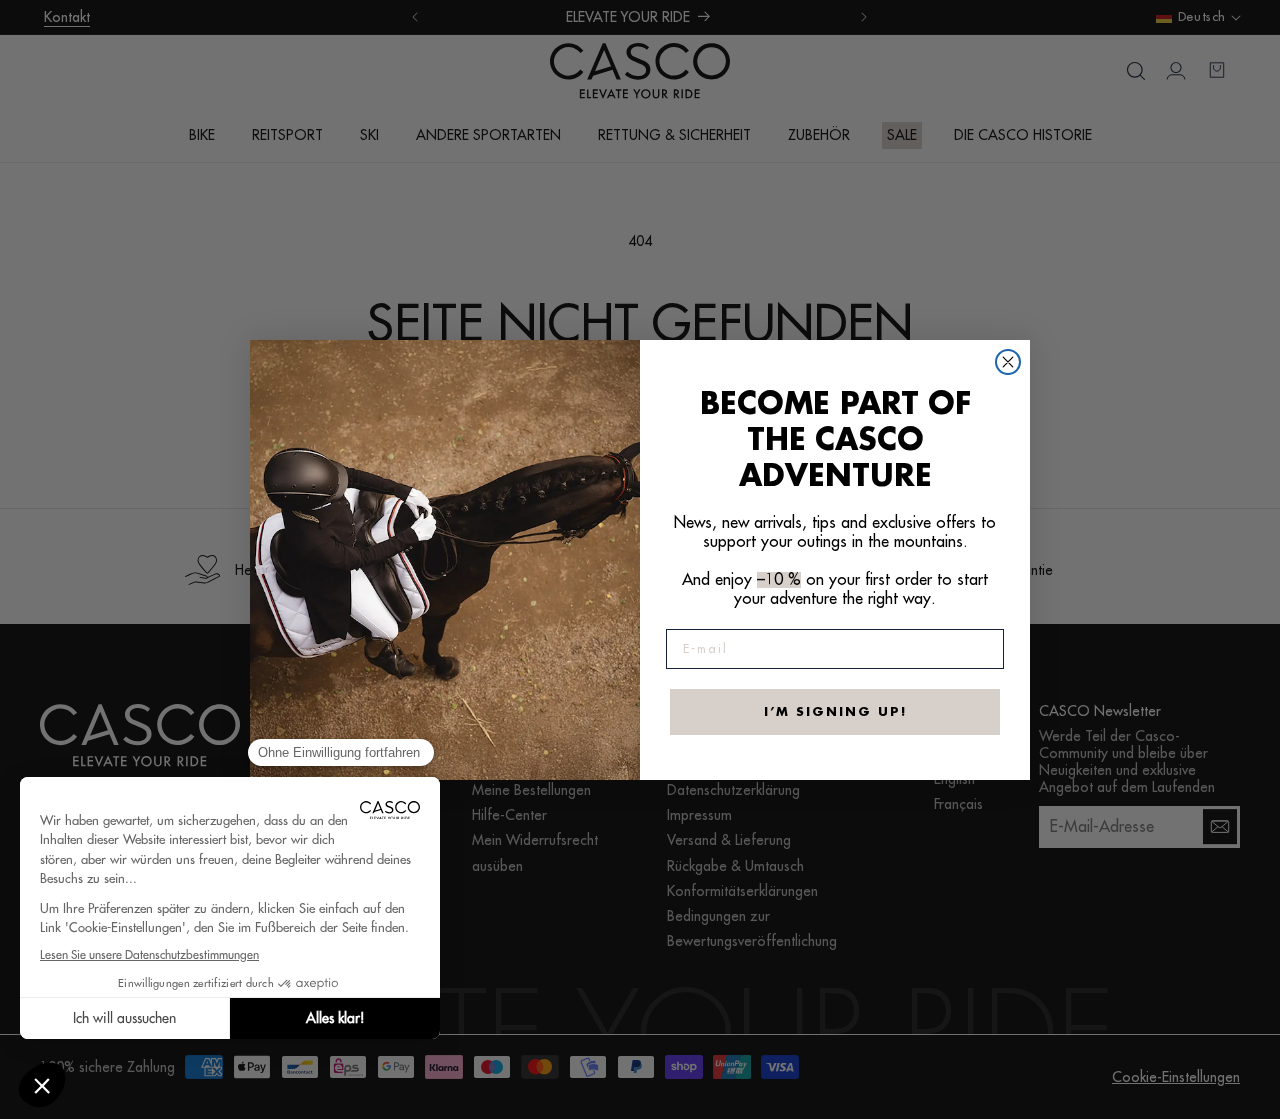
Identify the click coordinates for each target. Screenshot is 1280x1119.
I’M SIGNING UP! (835, 711)
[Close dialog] (1008, 362)
